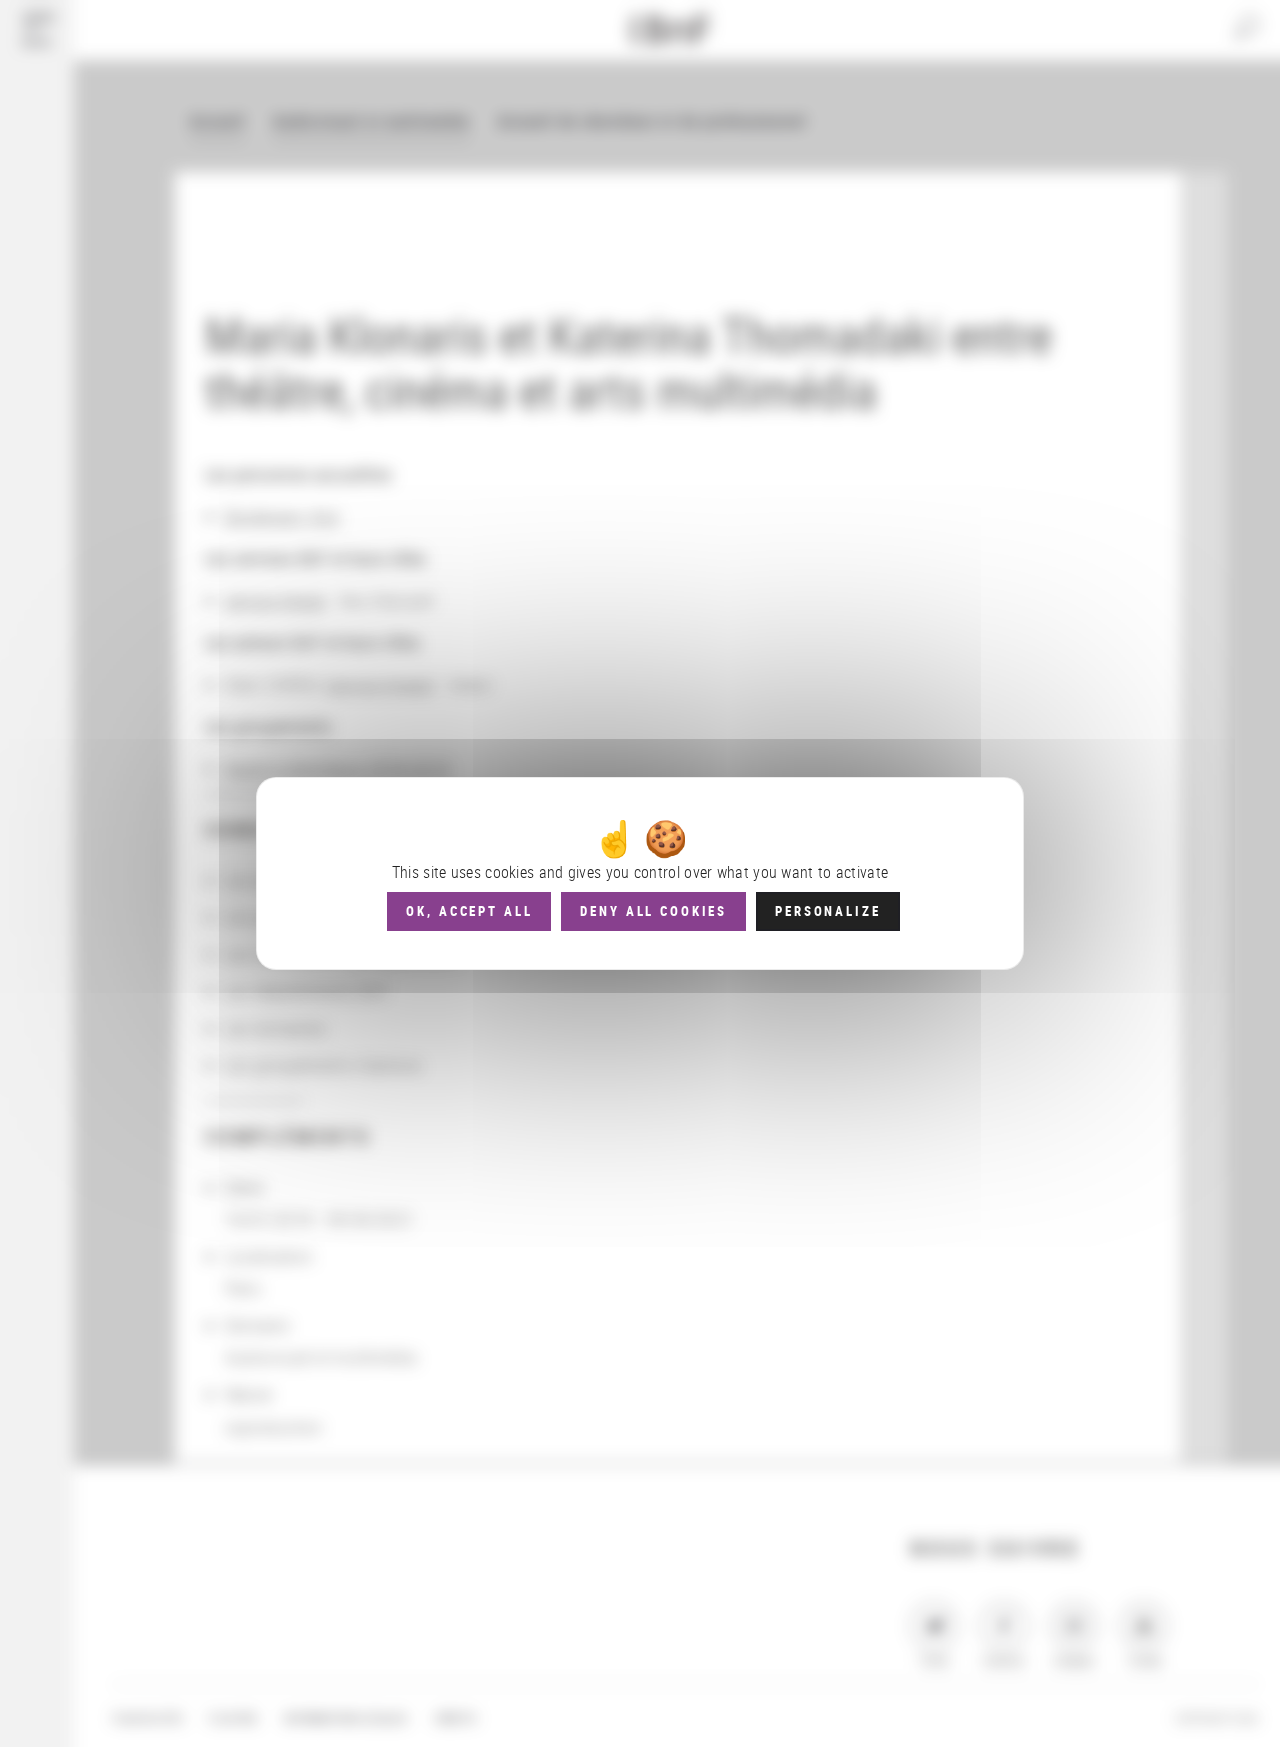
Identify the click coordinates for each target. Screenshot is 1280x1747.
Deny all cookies (653, 911)
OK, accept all (469, 911)
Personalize (827, 911)
